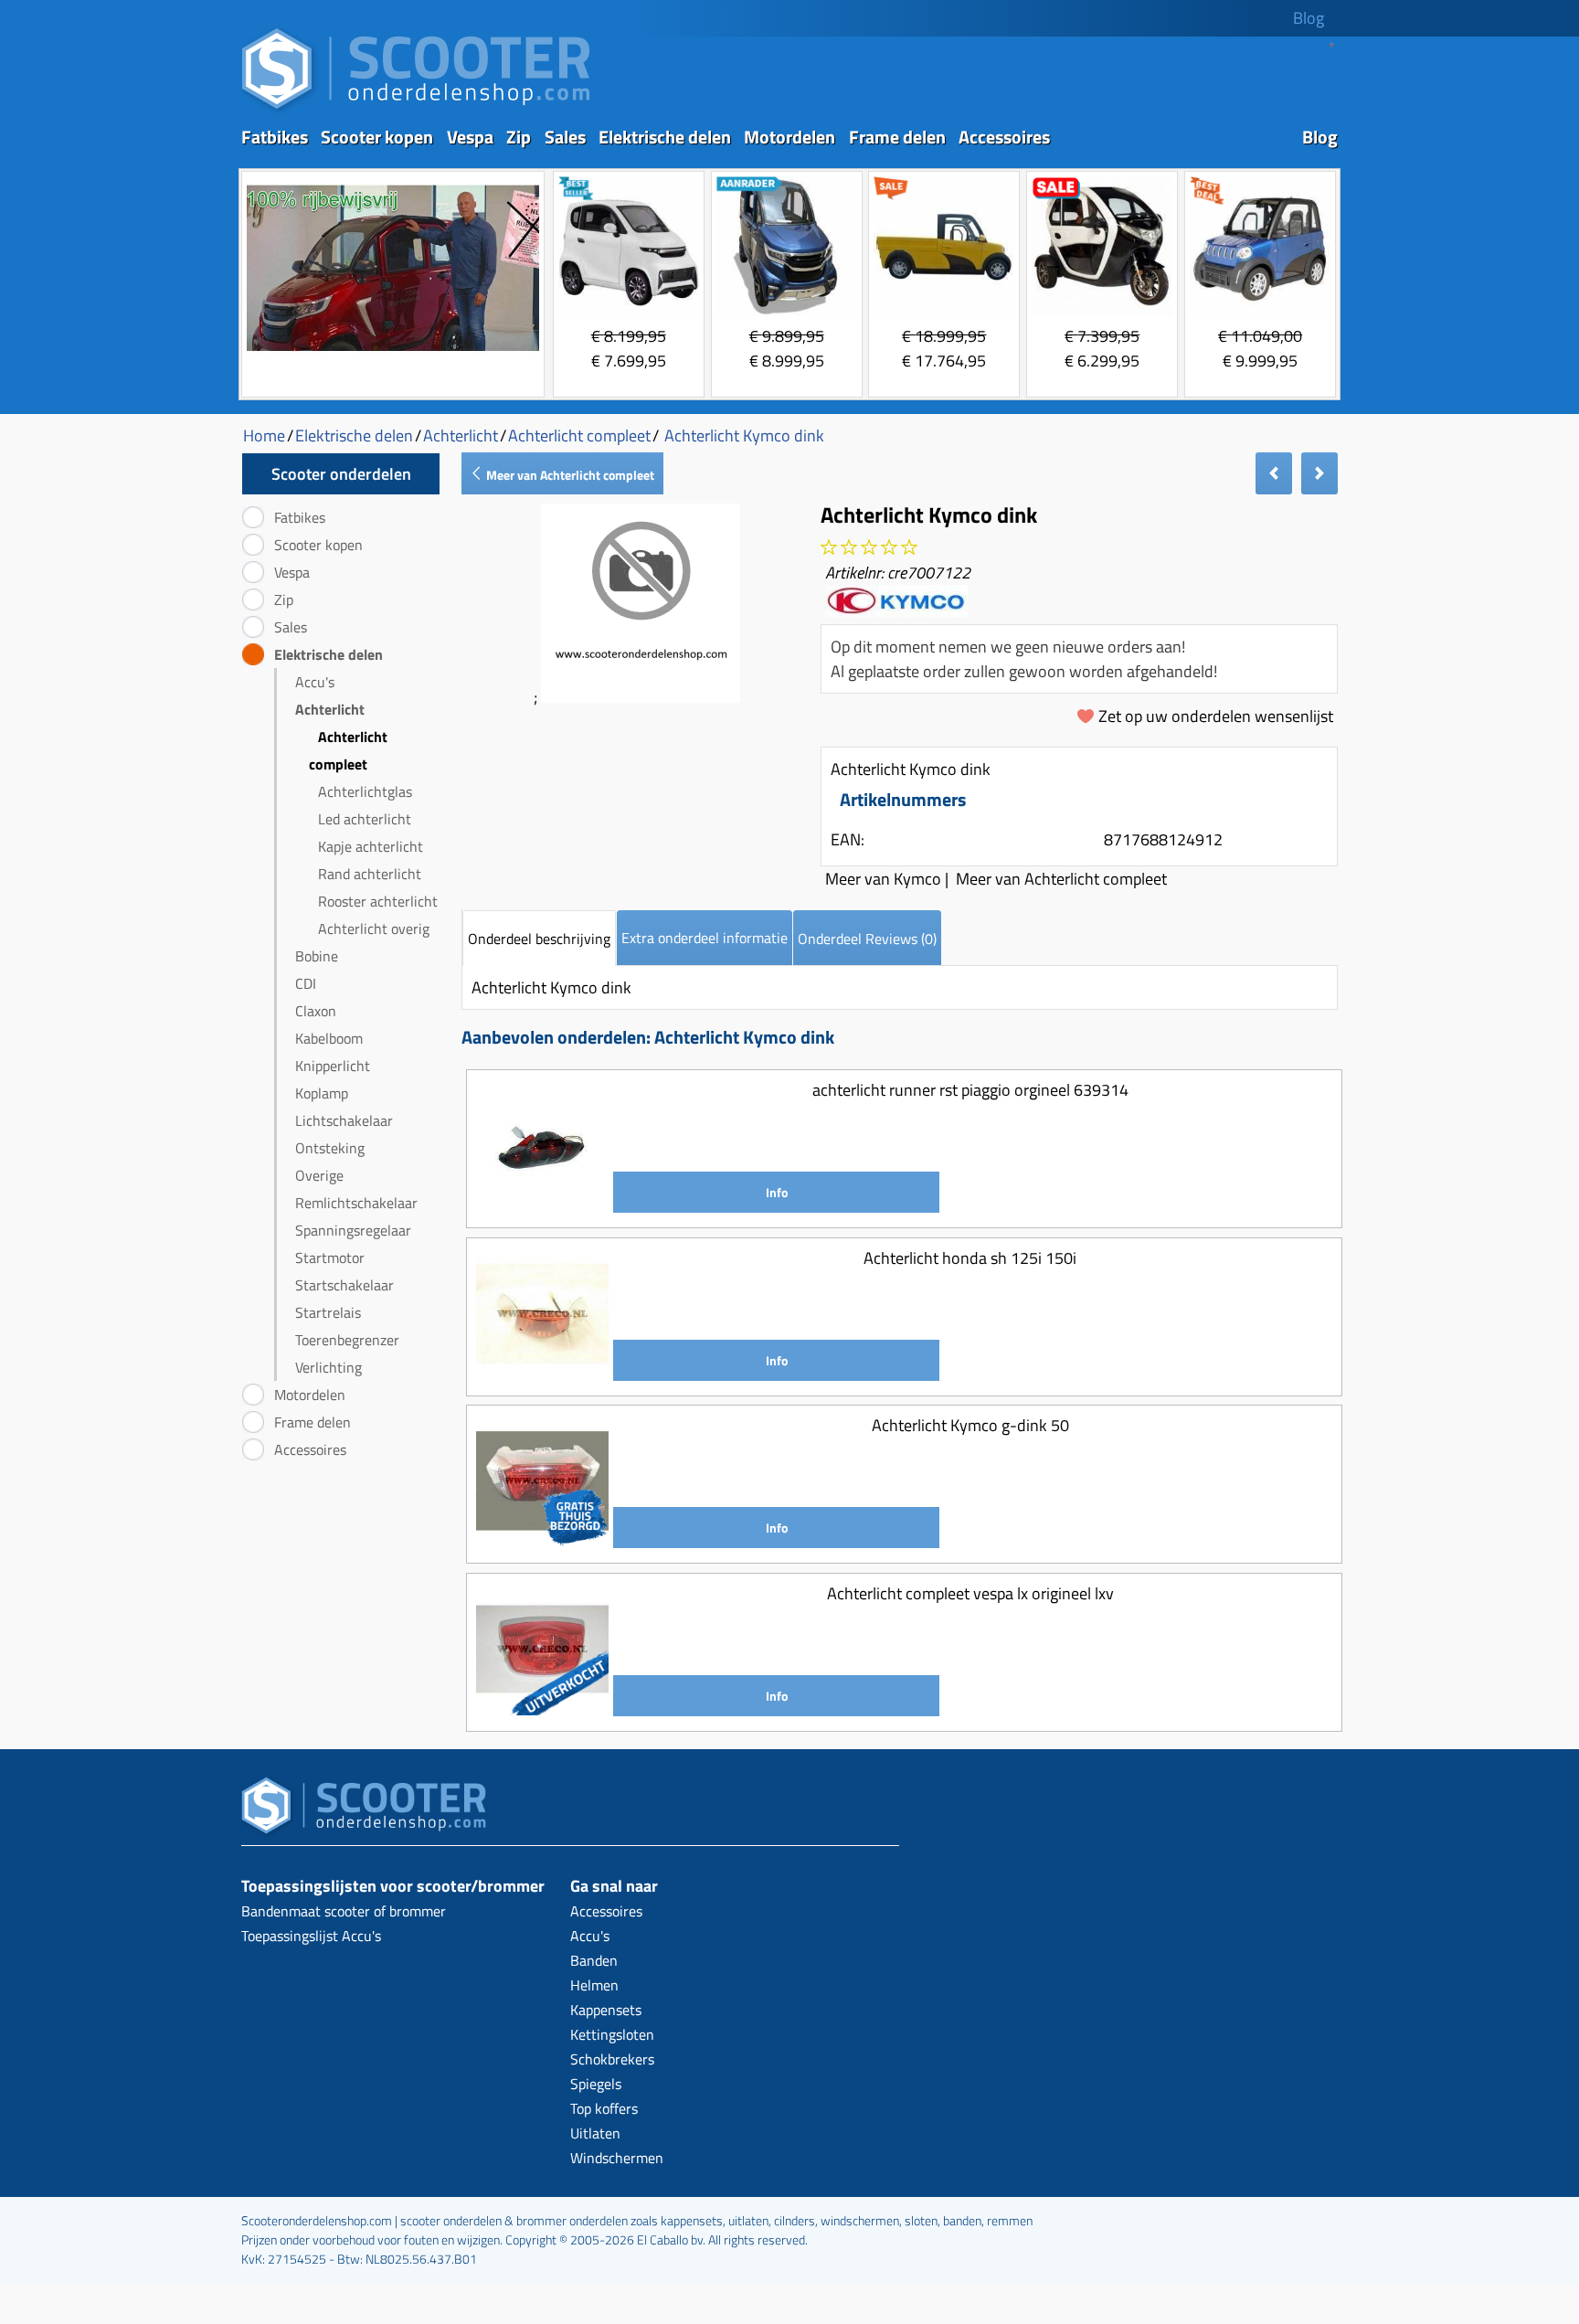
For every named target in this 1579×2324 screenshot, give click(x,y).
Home (264, 435)
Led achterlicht (365, 819)
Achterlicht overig (374, 929)
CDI (306, 983)
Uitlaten (595, 2133)
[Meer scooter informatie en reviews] (869, 548)
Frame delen (897, 137)
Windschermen (617, 2158)
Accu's (315, 682)
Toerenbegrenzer (347, 1340)
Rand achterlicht (370, 874)
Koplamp (322, 1093)
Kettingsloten (612, 2034)
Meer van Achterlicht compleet (569, 475)
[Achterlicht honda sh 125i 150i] (542, 1374)
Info (777, 1192)
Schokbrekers (612, 2059)
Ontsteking (330, 1148)
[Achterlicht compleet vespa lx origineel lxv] (542, 1709)
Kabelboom (329, 1038)
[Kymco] (896, 610)
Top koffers (604, 2108)
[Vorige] (1274, 473)
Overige (319, 1175)
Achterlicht (330, 709)
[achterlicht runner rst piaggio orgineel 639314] (542, 1206)
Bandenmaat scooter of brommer (344, 1911)
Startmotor (330, 1258)
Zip (519, 137)
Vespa (470, 137)
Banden (594, 1960)
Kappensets (606, 2010)
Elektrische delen (665, 137)
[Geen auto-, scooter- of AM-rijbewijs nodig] (393, 353)
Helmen (594, 1985)
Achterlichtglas (365, 791)
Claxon (316, 1011)
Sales (565, 137)
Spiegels (596, 2084)
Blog (1309, 18)
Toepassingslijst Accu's (311, 1936)
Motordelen (789, 137)
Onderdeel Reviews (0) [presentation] (867, 939)
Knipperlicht (333, 1066)
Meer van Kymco (883, 879)
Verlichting (329, 1367)
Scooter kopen (377, 137)
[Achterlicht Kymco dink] (641, 697)
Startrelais (328, 1312)
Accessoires (1004, 137)
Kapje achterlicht (371, 846)
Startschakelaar (344, 1285)
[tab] (539, 938)
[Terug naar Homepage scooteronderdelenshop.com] (416, 110)
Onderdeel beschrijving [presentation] (539, 939)
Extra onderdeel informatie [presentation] (705, 938)
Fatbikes (275, 137)
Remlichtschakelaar (356, 1203)
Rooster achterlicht (378, 901)
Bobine (317, 956)
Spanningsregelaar (353, 1230)
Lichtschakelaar (344, 1120)
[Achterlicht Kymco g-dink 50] (542, 1541)
